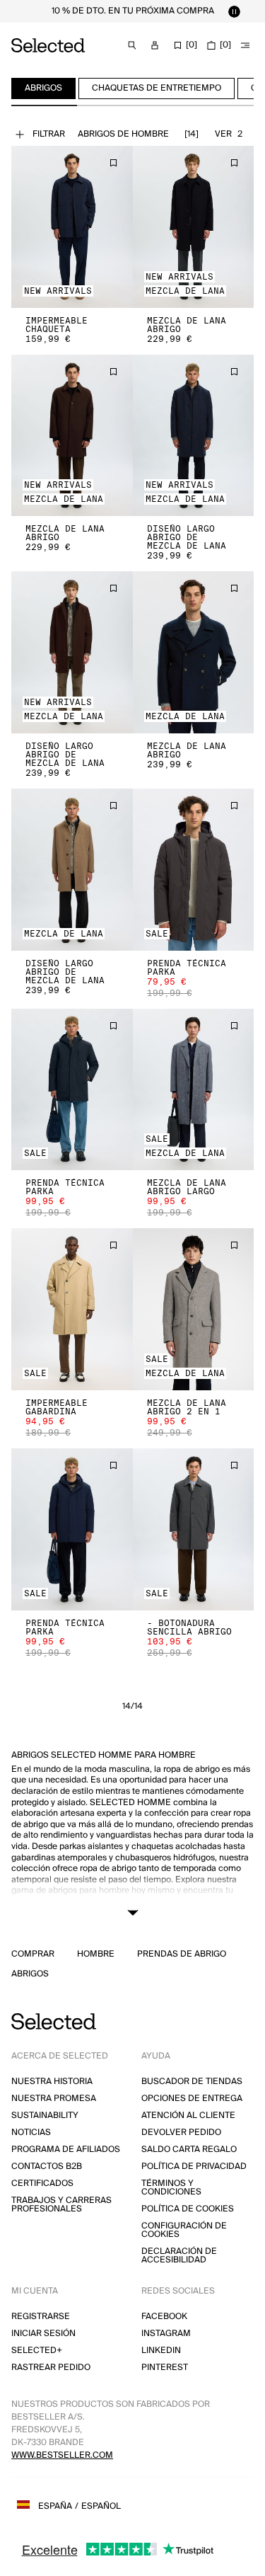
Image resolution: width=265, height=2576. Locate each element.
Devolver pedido (181, 2133)
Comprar (33, 1954)
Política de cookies (188, 2209)
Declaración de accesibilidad (179, 2256)
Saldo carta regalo (189, 2149)
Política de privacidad (194, 2166)
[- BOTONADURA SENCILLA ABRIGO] (194, 1529)
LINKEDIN (161, 2351)
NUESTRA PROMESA (54, 2099)
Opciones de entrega (192, 2099)
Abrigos (30, 1974)
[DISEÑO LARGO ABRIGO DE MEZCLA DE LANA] (194, 436)
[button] (72, 227)
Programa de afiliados (66, 2149)
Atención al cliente (188, 2116)
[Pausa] (234, 11)
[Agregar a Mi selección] (113, 163)
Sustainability (45, 2116)
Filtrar (49, 134)
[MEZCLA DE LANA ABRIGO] (194, 227)
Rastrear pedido (51, 2368)
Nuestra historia (52, 2082)
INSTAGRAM (166, 2334)
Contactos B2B (47, 2166)
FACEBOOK (164, 2317)
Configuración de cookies (184, 2230)
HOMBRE (96, 1954)
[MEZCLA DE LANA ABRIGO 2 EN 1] (194, 1309)
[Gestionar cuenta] (155, 45)
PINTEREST (165, 2368)
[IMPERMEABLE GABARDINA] (72, 1309)
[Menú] (245, 45)
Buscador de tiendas (192, 2082)
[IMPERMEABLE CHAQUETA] (72, 227)
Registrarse (41, 2317)
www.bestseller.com (62, 2455)
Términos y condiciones (171, 2188)
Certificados (42, 2183)
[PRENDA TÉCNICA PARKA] (194, 870)
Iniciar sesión (43, 2334)
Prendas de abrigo (182, 1954)
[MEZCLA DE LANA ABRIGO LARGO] (194, 1090)
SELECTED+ (37, 2351)
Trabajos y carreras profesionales (61, 2205)
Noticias (31, 2133)
